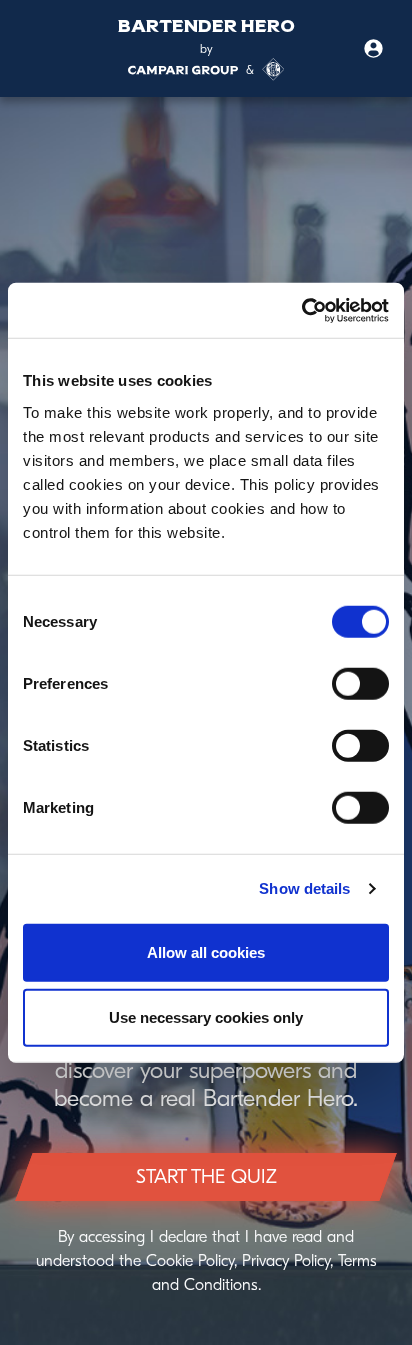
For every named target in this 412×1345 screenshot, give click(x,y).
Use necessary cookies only (206, 1017)
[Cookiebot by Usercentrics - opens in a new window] (301, 310)
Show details (304, 888)
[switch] (360, 683)
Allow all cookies (206, 951)
